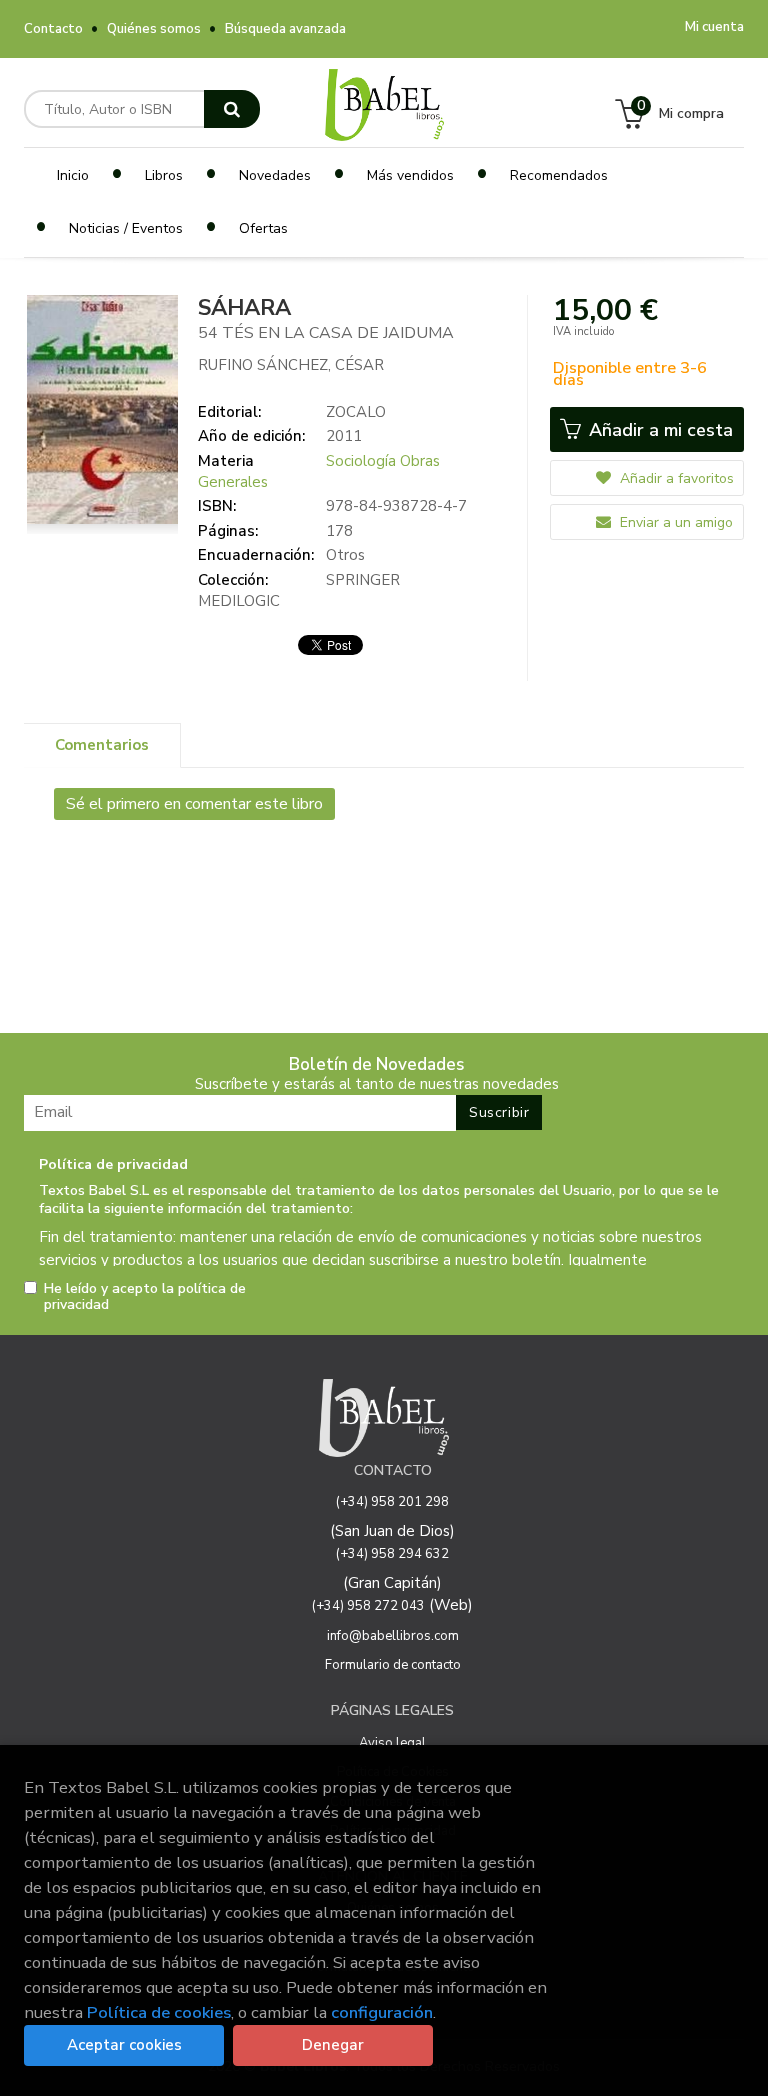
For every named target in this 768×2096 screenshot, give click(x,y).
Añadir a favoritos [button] (675, 478)
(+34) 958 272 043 (368, 1606)
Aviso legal (392, 1743)
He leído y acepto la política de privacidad (145, 1297)
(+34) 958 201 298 (392, 1502)
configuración (382, 2012)
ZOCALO (356, 412)
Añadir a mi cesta (658, 430)
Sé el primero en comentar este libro (194, 804)
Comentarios (102, 745)
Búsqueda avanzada (285, 29)
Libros (164, 175)
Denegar (333, 2045)
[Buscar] (232, 109)
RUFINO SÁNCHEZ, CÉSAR (291, 365)
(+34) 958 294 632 (392, 1554)
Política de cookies (159, 2012)
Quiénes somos (154, 29)
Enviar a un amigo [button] (674, 522)
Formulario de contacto (393, 1665)
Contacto (53, 29)
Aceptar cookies (124, 2045)
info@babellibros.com (393, 1636)
